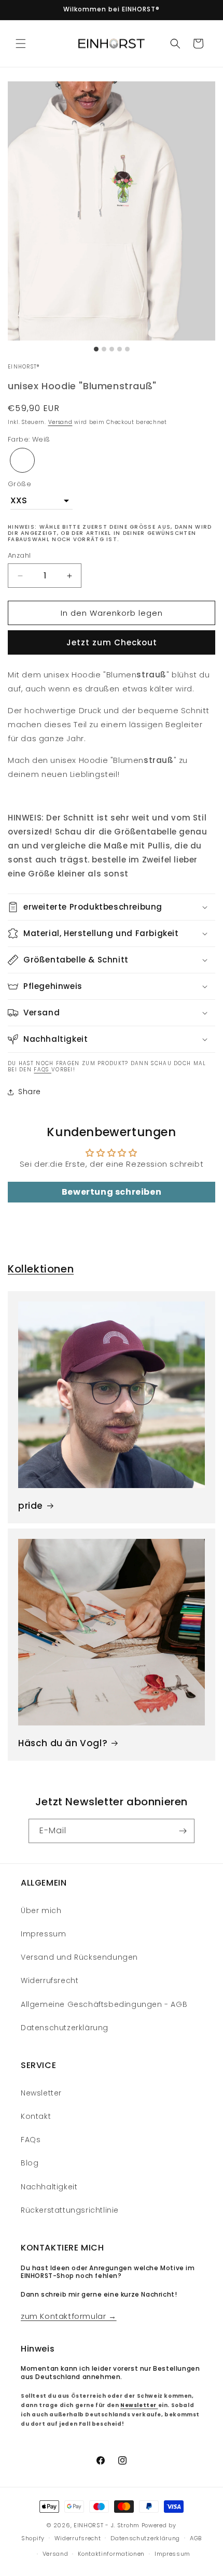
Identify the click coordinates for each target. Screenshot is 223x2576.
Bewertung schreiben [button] (112, 1192)
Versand (60, 422)
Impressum (43, 1934)
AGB (196, 2538)
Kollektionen (41, 1269)
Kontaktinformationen (111, 2554)
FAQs (43, 1070)
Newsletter (41, 2093)
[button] (21, 44)
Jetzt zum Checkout (112, 642)
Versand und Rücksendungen (79, 1957)
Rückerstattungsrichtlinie (70, 2210)
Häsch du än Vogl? (63, 1743)
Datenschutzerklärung (65, 2028)
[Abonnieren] (183, 1831)
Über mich (41, 1910)
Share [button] (30, 1092)
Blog (30, 2163)
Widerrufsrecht (50, 1980)
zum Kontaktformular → (69, 2316)
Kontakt (36, 2116)
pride (31, 1506)
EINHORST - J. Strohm (107, 2525)
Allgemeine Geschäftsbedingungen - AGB (104, 2004)
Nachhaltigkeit (49, 2187)
